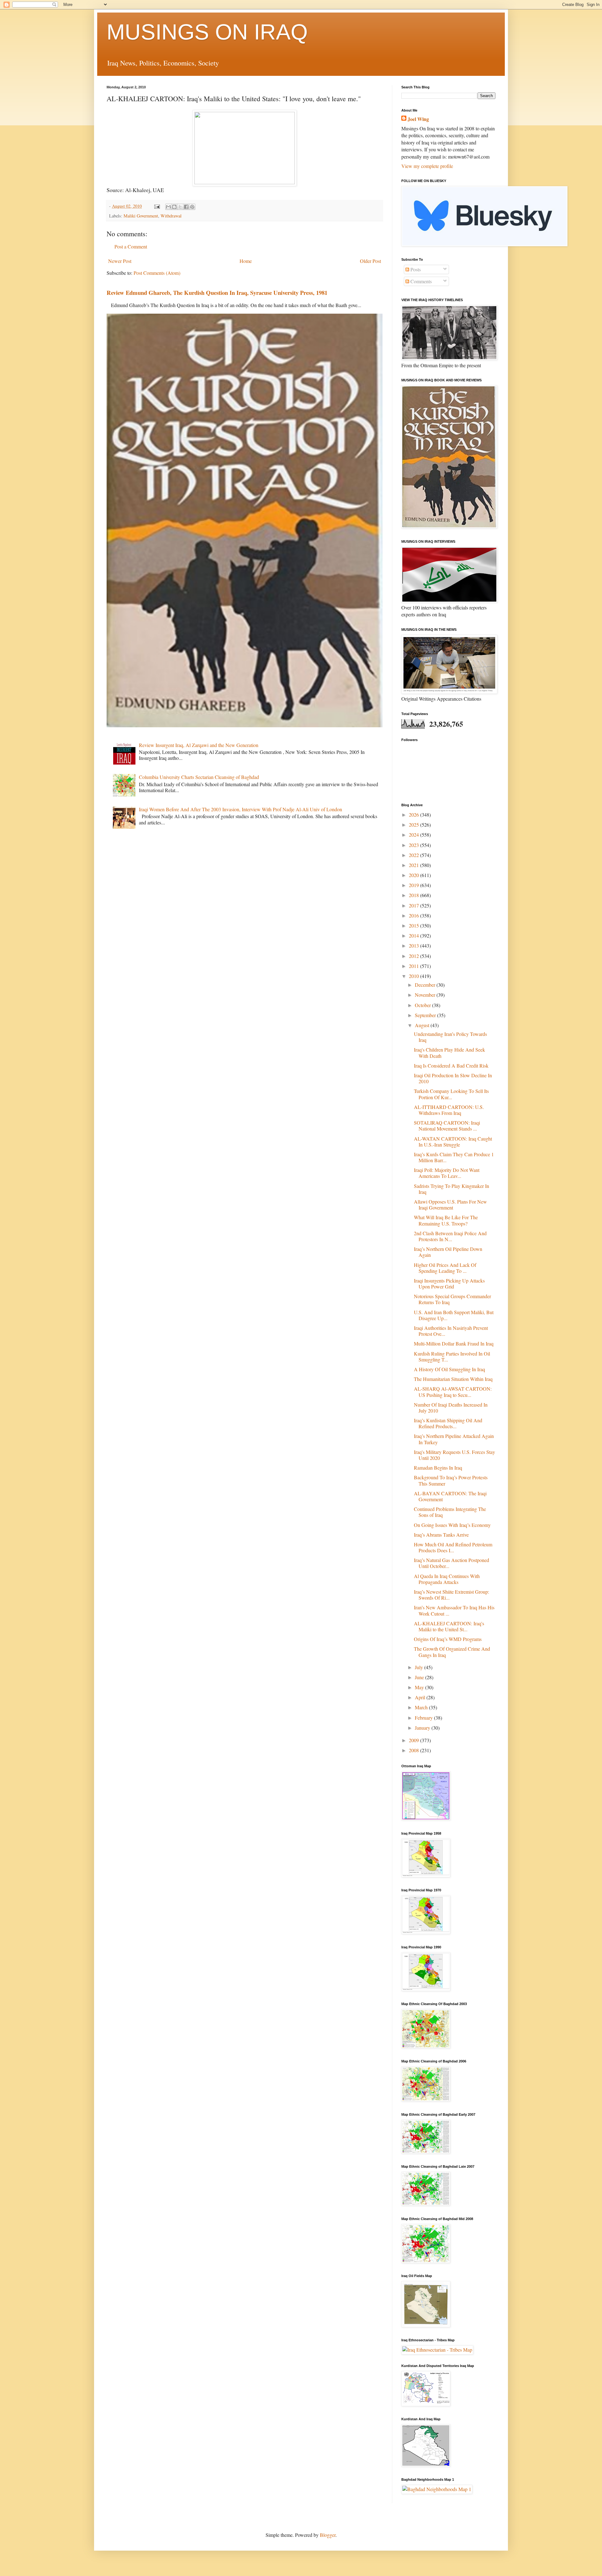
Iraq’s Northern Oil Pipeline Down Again (448, 1252)
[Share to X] (180, 207)
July (420, 1667)
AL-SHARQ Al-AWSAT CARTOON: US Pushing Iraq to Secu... (453, 1392)
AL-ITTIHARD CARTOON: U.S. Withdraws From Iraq (449, 1110)
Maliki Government (141, 216)
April (421, 1697)
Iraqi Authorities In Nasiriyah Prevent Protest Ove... (451, 1331)
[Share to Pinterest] (192, 207)
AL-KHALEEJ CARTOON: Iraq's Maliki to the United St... (449, 1626)
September (426, 1015)
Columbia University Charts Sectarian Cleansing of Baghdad (199, 777)
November (426, 995)
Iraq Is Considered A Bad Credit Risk (451, 1066)
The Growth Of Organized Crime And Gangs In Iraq (452, 1652)
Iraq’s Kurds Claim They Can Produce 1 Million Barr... (454, 1157)
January (423, 1728)
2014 (415, 935)
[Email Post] (157, 206)
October (423, 1005)
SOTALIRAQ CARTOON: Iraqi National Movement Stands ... (447, 1126)
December (426, 985)
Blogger (328, 2535)
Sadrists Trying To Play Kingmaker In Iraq (451, 1189)
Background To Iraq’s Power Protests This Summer (451, 1480)
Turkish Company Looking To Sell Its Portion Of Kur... (451, 1094)
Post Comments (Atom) (157, 273)
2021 (415, 865)
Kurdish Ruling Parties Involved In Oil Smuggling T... (452, 1356)
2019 (415, 885)
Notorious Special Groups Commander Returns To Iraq (452, 1299)
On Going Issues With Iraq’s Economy (452, 1525)
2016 (415, 915)
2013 (415, 946)
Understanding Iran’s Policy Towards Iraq (450, 1037)
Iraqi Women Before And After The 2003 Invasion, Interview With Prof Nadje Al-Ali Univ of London (240, 809)
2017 (415, 905)
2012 (415, 956)
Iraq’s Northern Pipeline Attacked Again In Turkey (454, 1439)
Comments (420, 281)
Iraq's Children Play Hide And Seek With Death (449, 1053)
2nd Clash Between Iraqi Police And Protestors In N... (450, 1236)
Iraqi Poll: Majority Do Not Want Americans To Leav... (447, 1173)
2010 (415, 976)
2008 (415, 1750)
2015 (415, 925)
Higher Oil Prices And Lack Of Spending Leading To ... (445, 1268)
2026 (415, 815)
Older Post (370, 261)
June (420, 1677)
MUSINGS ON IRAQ (207, 32)
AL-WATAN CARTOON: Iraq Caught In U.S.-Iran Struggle (453, 1142)
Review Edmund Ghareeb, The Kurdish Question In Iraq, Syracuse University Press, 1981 (217, 293)
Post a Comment (131, 246)
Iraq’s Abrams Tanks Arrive (441, 1535)
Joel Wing (418, 119)
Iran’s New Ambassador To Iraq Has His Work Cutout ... (454, 1610)
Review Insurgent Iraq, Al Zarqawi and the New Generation (199, 745)
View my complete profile (427, 166)
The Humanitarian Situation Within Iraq (453, 1379)
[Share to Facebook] (186, 207)
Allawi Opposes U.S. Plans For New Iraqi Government (450, 1204)
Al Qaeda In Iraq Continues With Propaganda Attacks (447, 1579)
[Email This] (168, 207)
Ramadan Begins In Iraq (438, 1468)
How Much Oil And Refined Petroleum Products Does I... (453, 1547)
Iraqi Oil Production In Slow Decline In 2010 (453, 1078)
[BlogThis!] (174, 207)
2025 (415, 825)
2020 (415, 875)
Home (246, 261)
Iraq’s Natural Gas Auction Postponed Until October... (451, 1563)
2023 (415, 845)
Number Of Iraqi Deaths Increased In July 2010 (451, 1408)
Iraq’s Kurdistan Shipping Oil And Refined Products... (448, 1423)
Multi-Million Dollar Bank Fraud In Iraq (454, 1343)
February (424, 1718)
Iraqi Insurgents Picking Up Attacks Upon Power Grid (449, 1283)
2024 (415, 835)
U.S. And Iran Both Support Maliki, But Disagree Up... (454, 1315)
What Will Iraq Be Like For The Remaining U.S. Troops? (446, 1220)
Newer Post (120, 261)
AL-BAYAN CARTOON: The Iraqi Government (450, 1496)
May (420, 1687)
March (422, 1707)
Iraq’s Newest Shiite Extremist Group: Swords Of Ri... (451, 1595)
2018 (415, 895)
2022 (415, 855)
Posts (415, 269)
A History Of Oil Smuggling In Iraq (449, 1369)
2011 (415, 966)
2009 (415, 1740)
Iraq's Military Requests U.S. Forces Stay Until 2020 (454, 1455)
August (423, 1025)
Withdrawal (171, 216)
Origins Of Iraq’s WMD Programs (448, 1639)
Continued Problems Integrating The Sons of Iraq (450, 1512)
